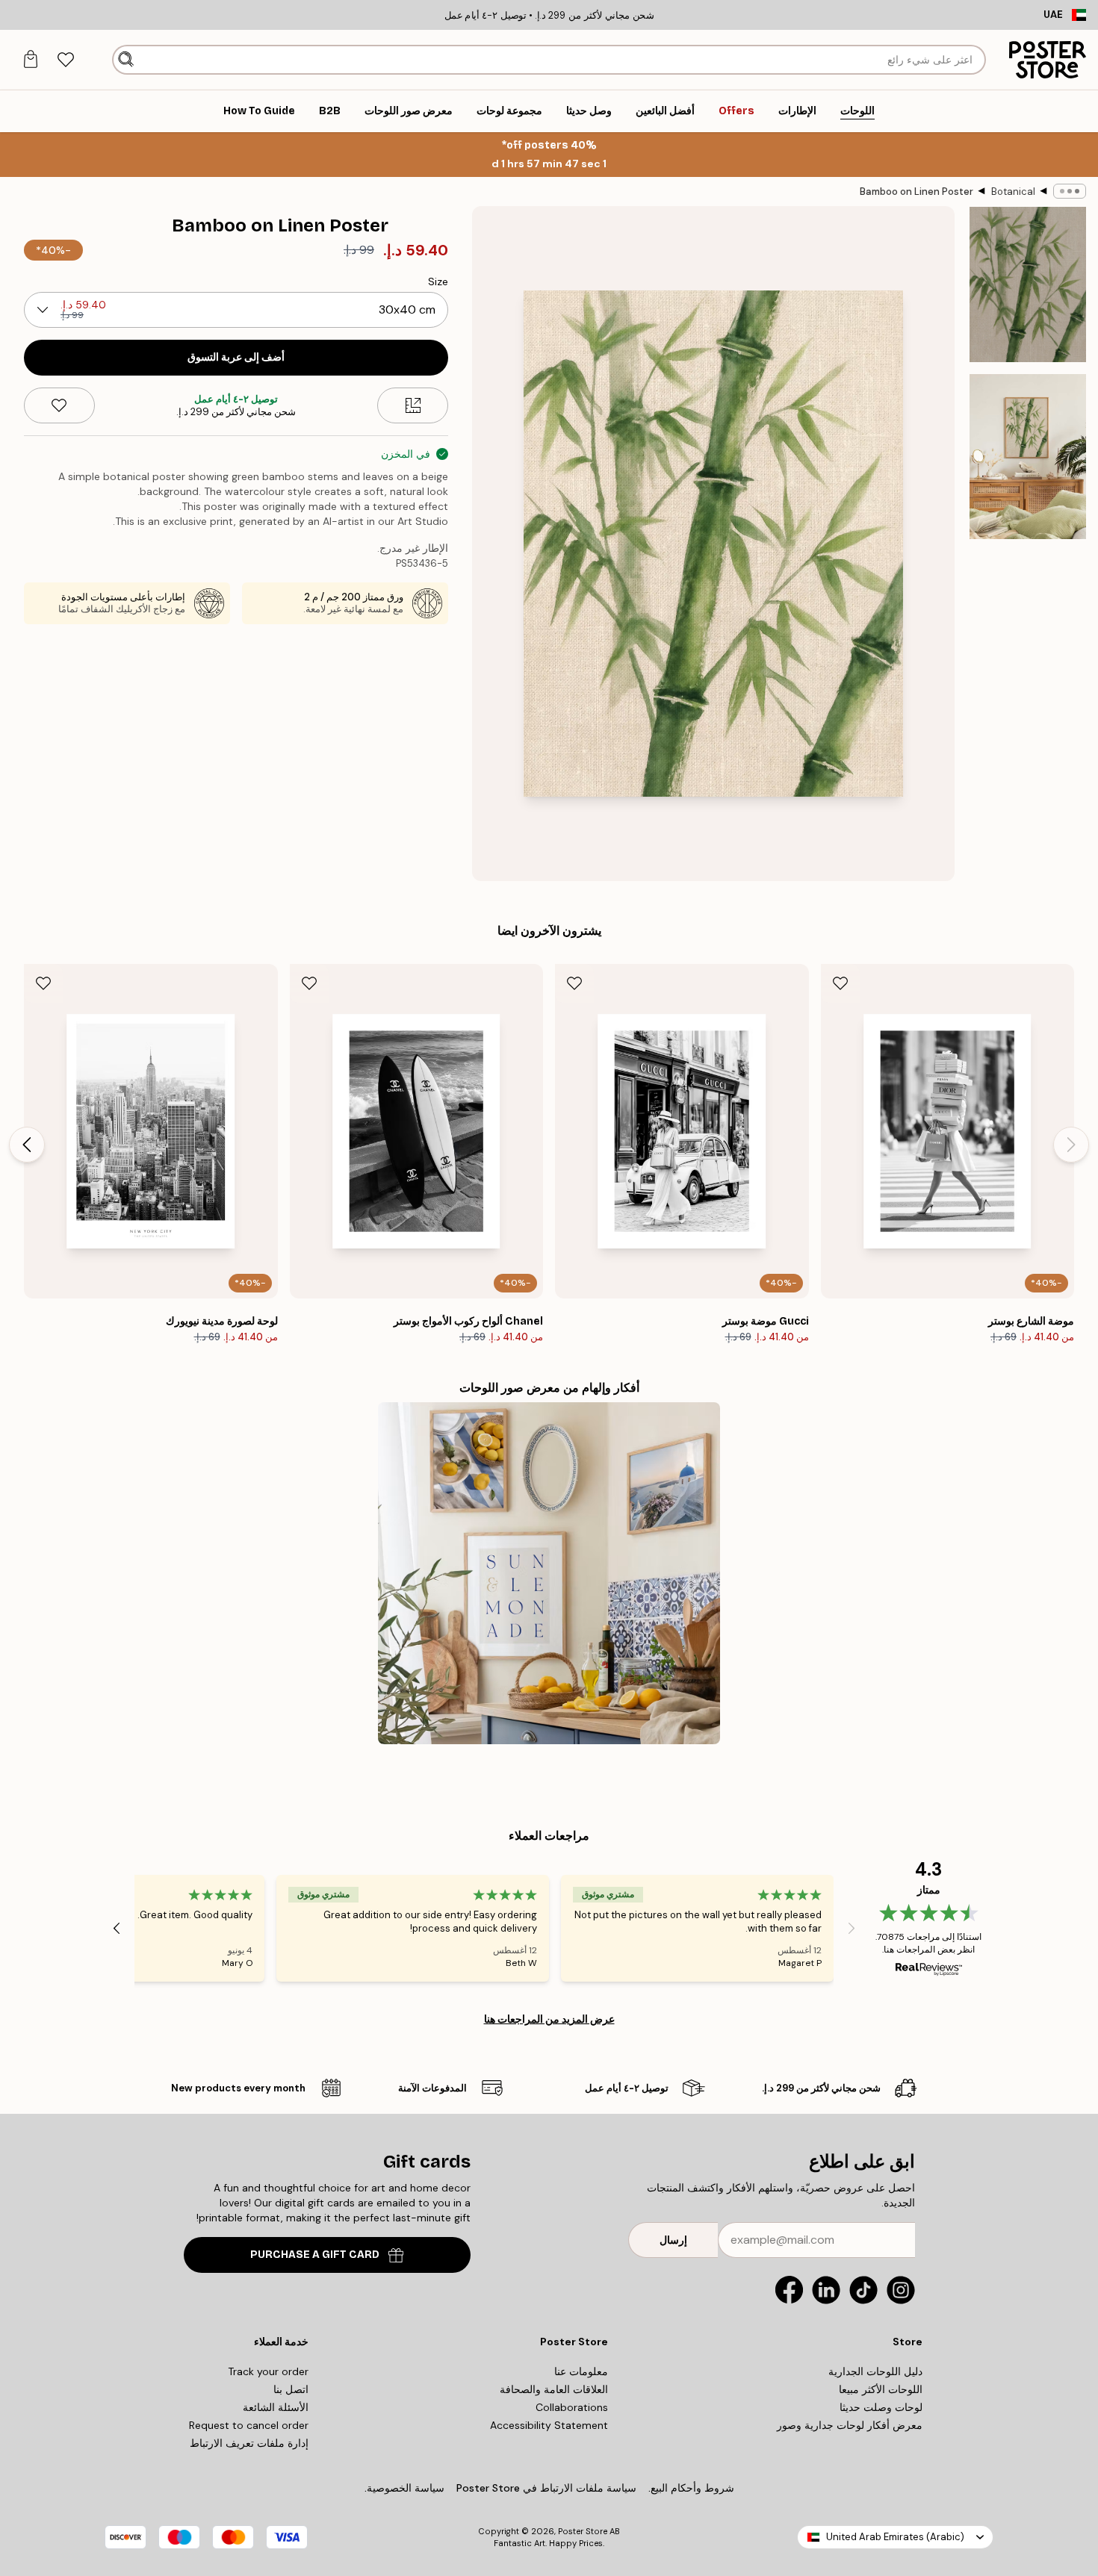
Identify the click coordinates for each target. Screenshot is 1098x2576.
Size (438, 281)
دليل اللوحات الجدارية (875, 2371)
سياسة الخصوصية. (404, 2488)
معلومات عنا (581, 2371)
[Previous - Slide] (1071, 1145)
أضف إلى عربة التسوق (236, 357)
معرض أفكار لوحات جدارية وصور (850, 2425)
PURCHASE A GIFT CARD (315, 2255)
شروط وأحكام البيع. (691, 2488)
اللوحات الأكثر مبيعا (881, 2389)
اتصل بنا (291, 2389)
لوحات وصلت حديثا (881, 2407)
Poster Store (583, 2531)
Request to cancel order (249, 2425)
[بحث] (126, 60)
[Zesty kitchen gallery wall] (549, 1573)
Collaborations (572, 2407)
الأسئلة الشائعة (276, 2407)
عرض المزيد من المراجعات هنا (549, 2019)
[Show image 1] (1028, 284)
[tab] (65, 60)
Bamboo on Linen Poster (916, 192)
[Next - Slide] (27, 1145)
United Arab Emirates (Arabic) (895, 2537)
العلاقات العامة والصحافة (554, 2389)
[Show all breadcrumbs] (1070, 191)
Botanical (1013, 192)
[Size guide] (413, 405)
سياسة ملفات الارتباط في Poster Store (546, 2488)
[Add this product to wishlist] (59, 405)
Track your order (268, 2371)
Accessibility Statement (549, 2425)
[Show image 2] (1028, 457)
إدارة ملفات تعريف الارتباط (249, 2443)
